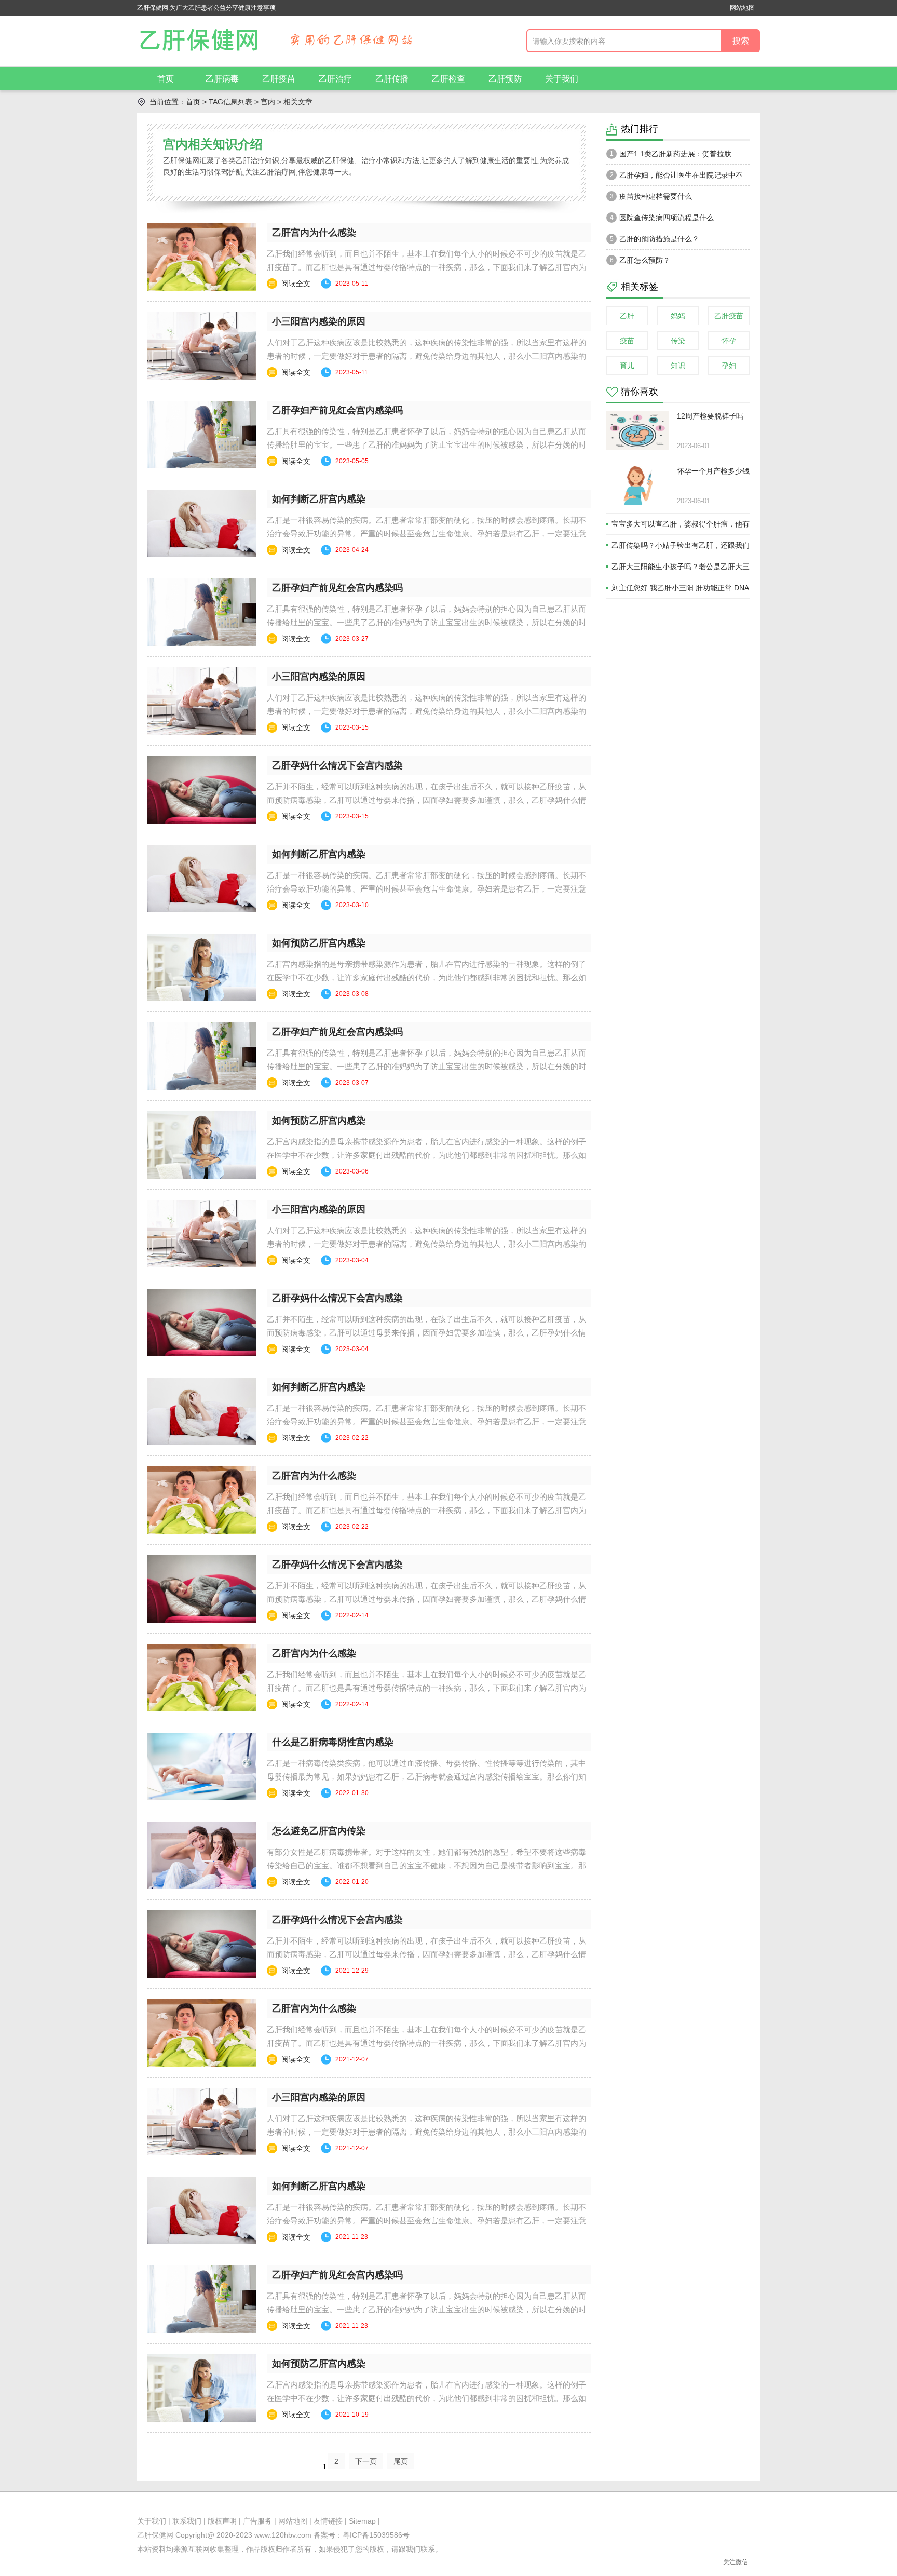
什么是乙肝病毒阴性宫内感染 (333, 1742)
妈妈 (678, 316)
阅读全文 (296, 284)
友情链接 (328, 2521)
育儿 (627, 366)
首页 (166, 79)
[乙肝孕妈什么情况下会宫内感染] (202, 790)
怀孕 (729, 341)
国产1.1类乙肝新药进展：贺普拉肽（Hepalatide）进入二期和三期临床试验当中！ (675, 157)
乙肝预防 (505, 79)
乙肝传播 (392, 79)
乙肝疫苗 (279, 79)
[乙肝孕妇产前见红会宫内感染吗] (202, 435)
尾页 (401, 2461)
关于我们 (562, 79)
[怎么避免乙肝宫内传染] (202, 1855)
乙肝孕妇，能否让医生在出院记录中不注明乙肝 (675, 178)
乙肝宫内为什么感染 (314, 233)
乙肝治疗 (335, 79)
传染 (678, 341)
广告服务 (257, 2521)
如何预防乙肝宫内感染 (319, 943)
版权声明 (222, 2521)
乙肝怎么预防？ (640, 260)
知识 (678, 366)
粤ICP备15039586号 (376, 2535)
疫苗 (627, 341)
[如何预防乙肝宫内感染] (202, 967)
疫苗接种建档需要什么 (651, 196)
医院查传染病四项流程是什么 (662, 218)
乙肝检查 (448, 79)
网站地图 (742, 8)
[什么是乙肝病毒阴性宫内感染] (202, 1766)
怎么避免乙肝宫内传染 (319, 1831)
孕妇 (729, 366)
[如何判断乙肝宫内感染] (202, 523)
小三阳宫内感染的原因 (319, 321)
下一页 (366, 2461)
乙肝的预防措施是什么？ (655, 239)
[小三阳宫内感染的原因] (202, 346)
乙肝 (627, 316)
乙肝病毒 (222, 79)
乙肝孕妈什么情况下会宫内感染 (337, 765)
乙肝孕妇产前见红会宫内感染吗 (337, 410)
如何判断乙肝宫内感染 (319, 499)
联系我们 (187, 2521)
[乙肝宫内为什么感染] (202, 257)
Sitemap (362, 2521)
